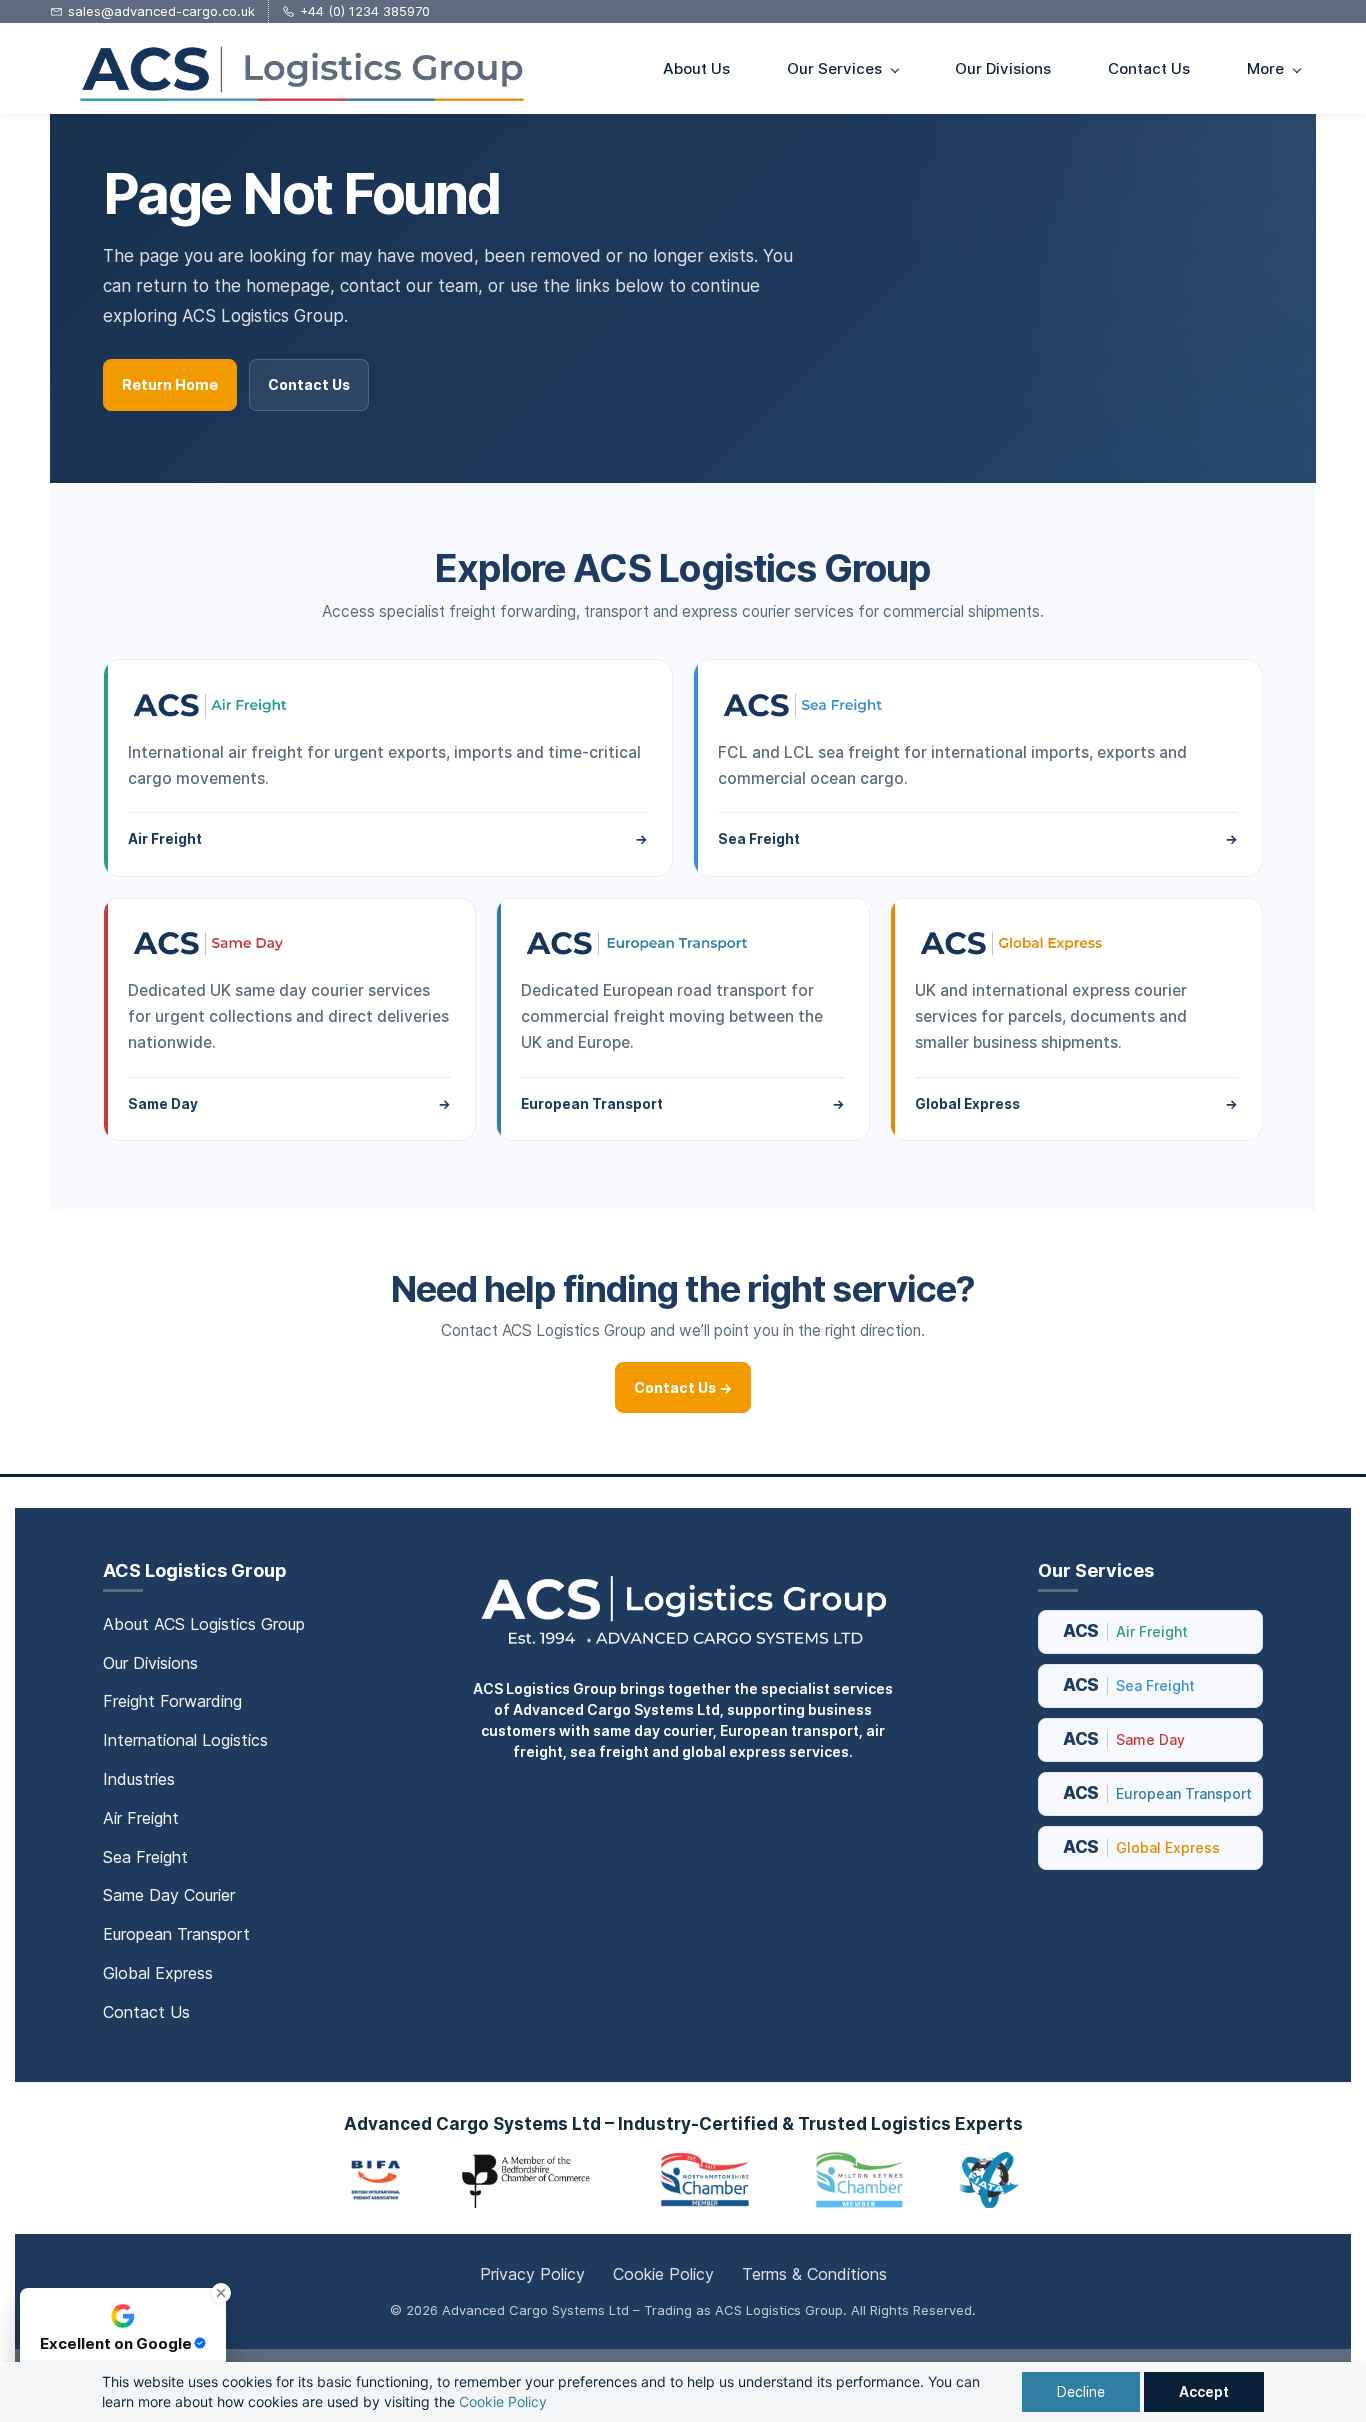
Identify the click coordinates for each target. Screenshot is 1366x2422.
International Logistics (185, 1740)
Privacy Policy (532, 2274)
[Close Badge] (221, 2293)
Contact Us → (683, 1387)
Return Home (170, 384)
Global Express (158, 1973)
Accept (1204, 2391)
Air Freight (141, 1818)
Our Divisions (150, 1663)
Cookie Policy (503, 2401)
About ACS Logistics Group (204, 1624)
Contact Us (309, 384)
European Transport (176, 1934)
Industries (139, 1779)
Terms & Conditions (814, 2274)
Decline (1081, 2391)
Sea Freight (145, 1857)
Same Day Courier (169, 1895)
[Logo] (300, 68)
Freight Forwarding (172, 1701)
